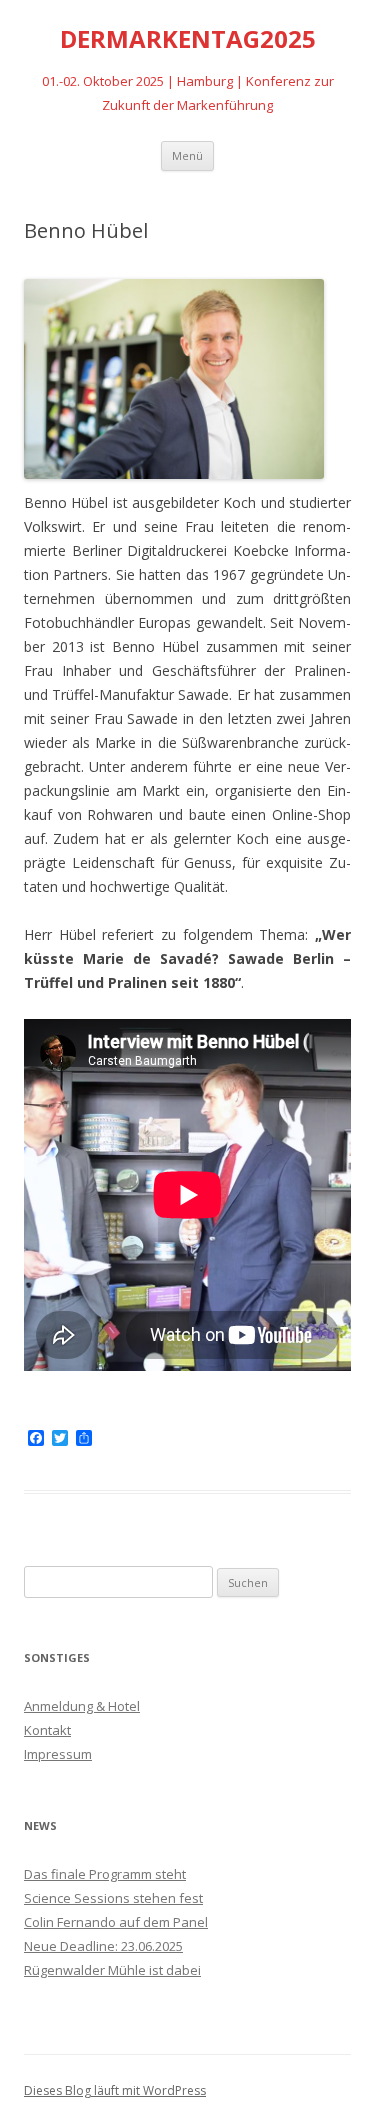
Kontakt (47, 1730)
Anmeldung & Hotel (82, 1706)
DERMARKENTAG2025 (188, 39)
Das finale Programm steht (105, 1874)
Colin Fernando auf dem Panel (116, 1922)
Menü (187, 155)
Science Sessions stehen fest (113, 1898)
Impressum (58, 1754)
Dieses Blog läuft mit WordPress (115, 2090)
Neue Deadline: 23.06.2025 (103, 1946)
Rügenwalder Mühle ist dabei (112, 1970)
